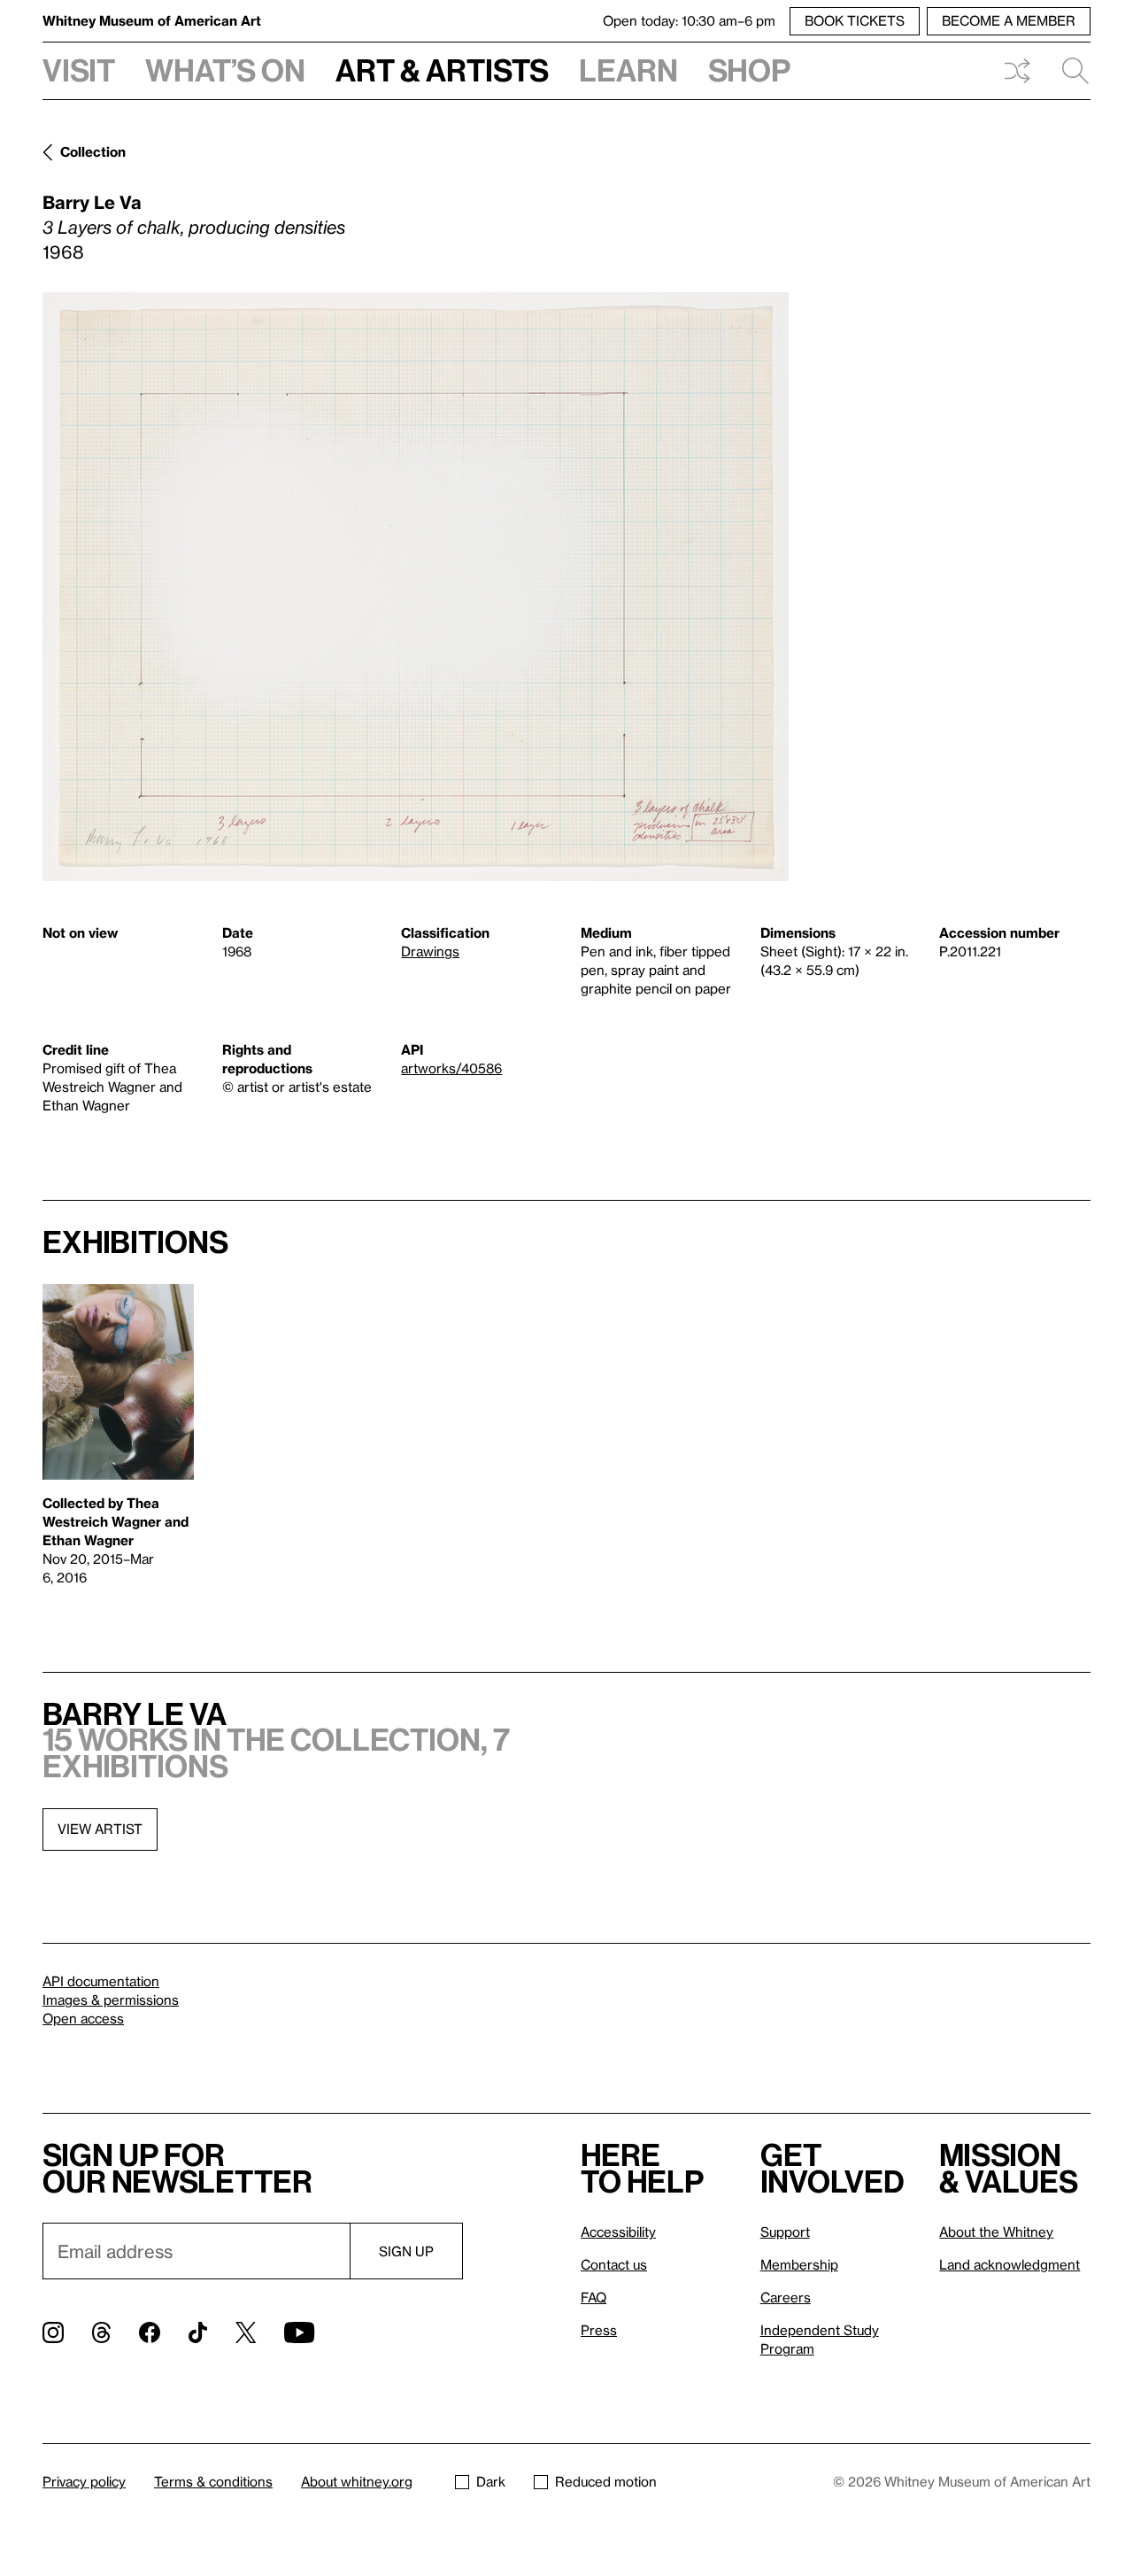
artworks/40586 (451, 1068)
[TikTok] (198, 2332)
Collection (93, 151)
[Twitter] (246, 2332)
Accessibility (618, 2232)
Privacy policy (84, 2481)
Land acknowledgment (1010, 2264)
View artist (100, 1829)
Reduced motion (606, 2481)
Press (599, 2330)
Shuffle (1017, 71)
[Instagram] (53, 2332)
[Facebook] (150, 2332)
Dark (491, 2481)
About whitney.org (357, 2481)
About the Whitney (996, 2232)
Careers (786, 2297)
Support (785, 2232)
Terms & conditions (213, 2481)
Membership (799, 2264)
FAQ (593, 2297)
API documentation (101, 1981)
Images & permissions (111, 2000)
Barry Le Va (92, 202)
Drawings (430, 951)
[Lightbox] (416, 587)
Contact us (614, 2264)
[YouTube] (299, 2332)
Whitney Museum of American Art (152, 20)
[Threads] (101, 2332)
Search (1068, 71)
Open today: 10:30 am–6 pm (689, 20)
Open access (83, 2018)
